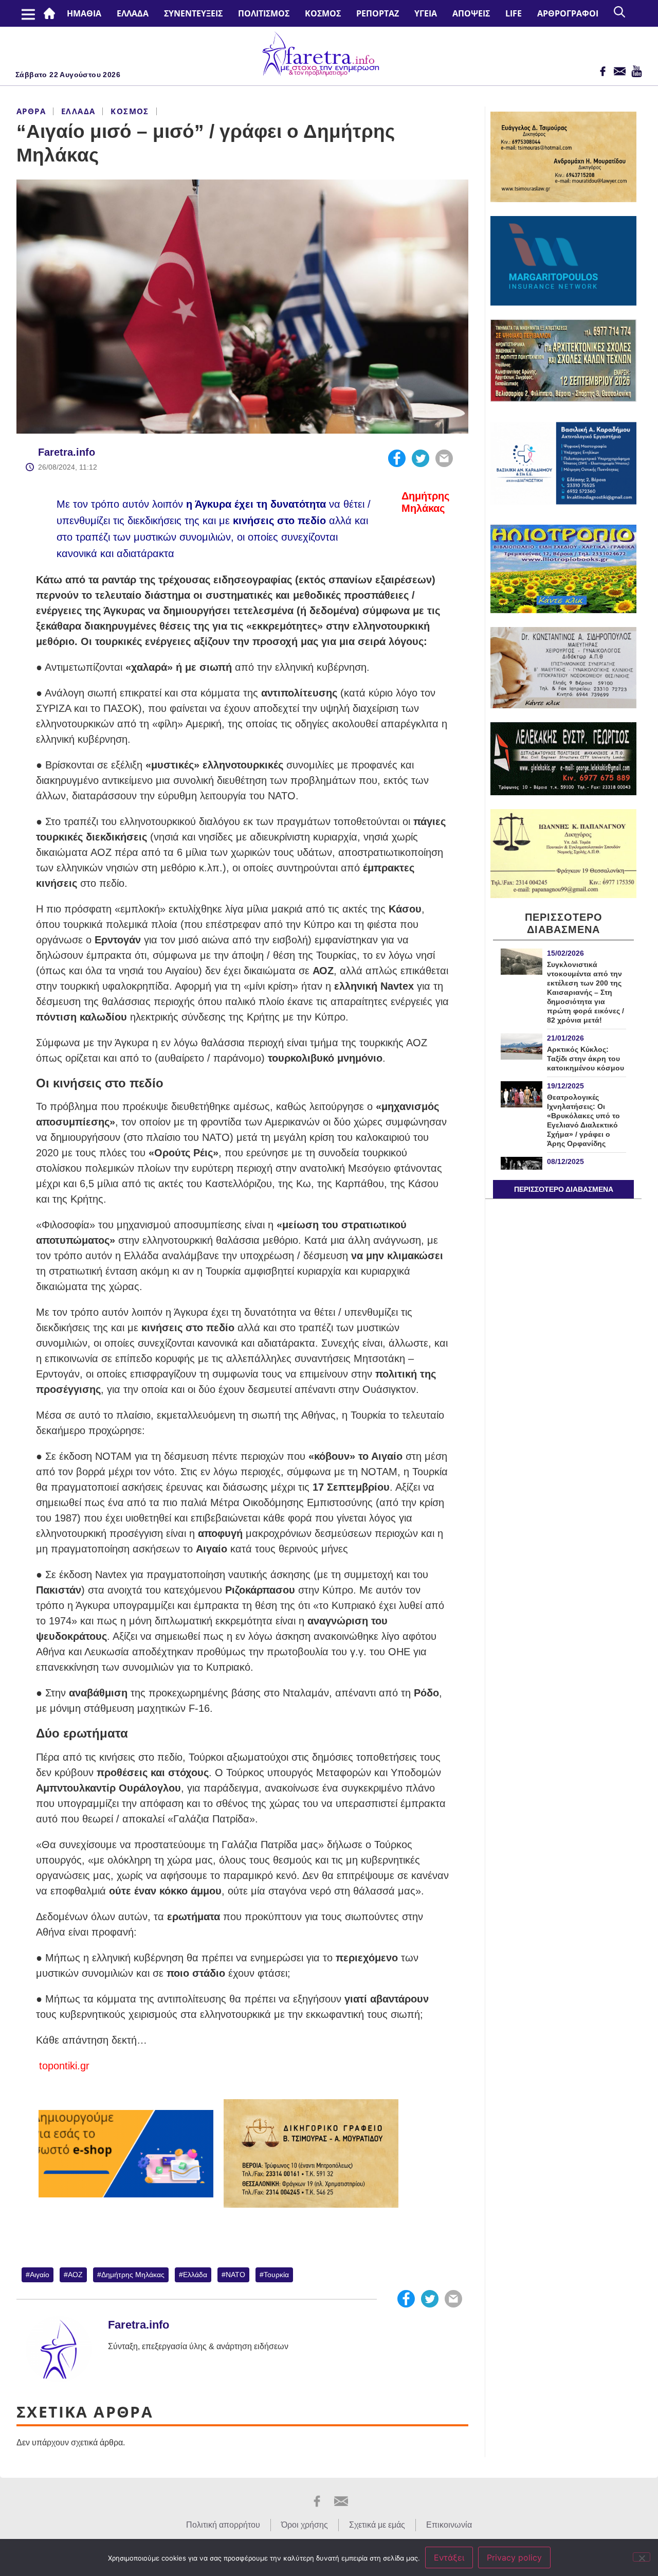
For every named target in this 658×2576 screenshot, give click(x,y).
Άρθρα (31, 111)
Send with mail (444, 458)
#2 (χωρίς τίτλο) (51, 13)
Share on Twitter (421, 458)
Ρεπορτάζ (378, 13)
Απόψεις (471, 13)
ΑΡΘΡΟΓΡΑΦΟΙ (568, 13)
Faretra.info (67, 452)
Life (514, 13)
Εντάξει (449, 2557)
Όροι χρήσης (305, 2525)
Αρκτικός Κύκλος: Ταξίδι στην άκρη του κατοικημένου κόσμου (586, 1059)
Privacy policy (514, 2557)
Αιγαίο (40, 2275)
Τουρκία (276, 2275)
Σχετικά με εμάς (377, 2525)
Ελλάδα (133, 13)
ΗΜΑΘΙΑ (84, 13)
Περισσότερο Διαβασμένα (564, 1189)
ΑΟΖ (75, 2275)
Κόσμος (323, 13)
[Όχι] (642, 2557)
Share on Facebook (397, 458)
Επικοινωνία (449, 2525)
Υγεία (426, 13)
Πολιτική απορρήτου (223, 2525)
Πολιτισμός (264, 13)
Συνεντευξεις (193, 13)
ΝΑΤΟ (235, 2275)
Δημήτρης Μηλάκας (133, 2275)
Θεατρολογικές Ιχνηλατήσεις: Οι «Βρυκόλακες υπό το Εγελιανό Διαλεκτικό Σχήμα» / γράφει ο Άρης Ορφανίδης (583, 1120)
